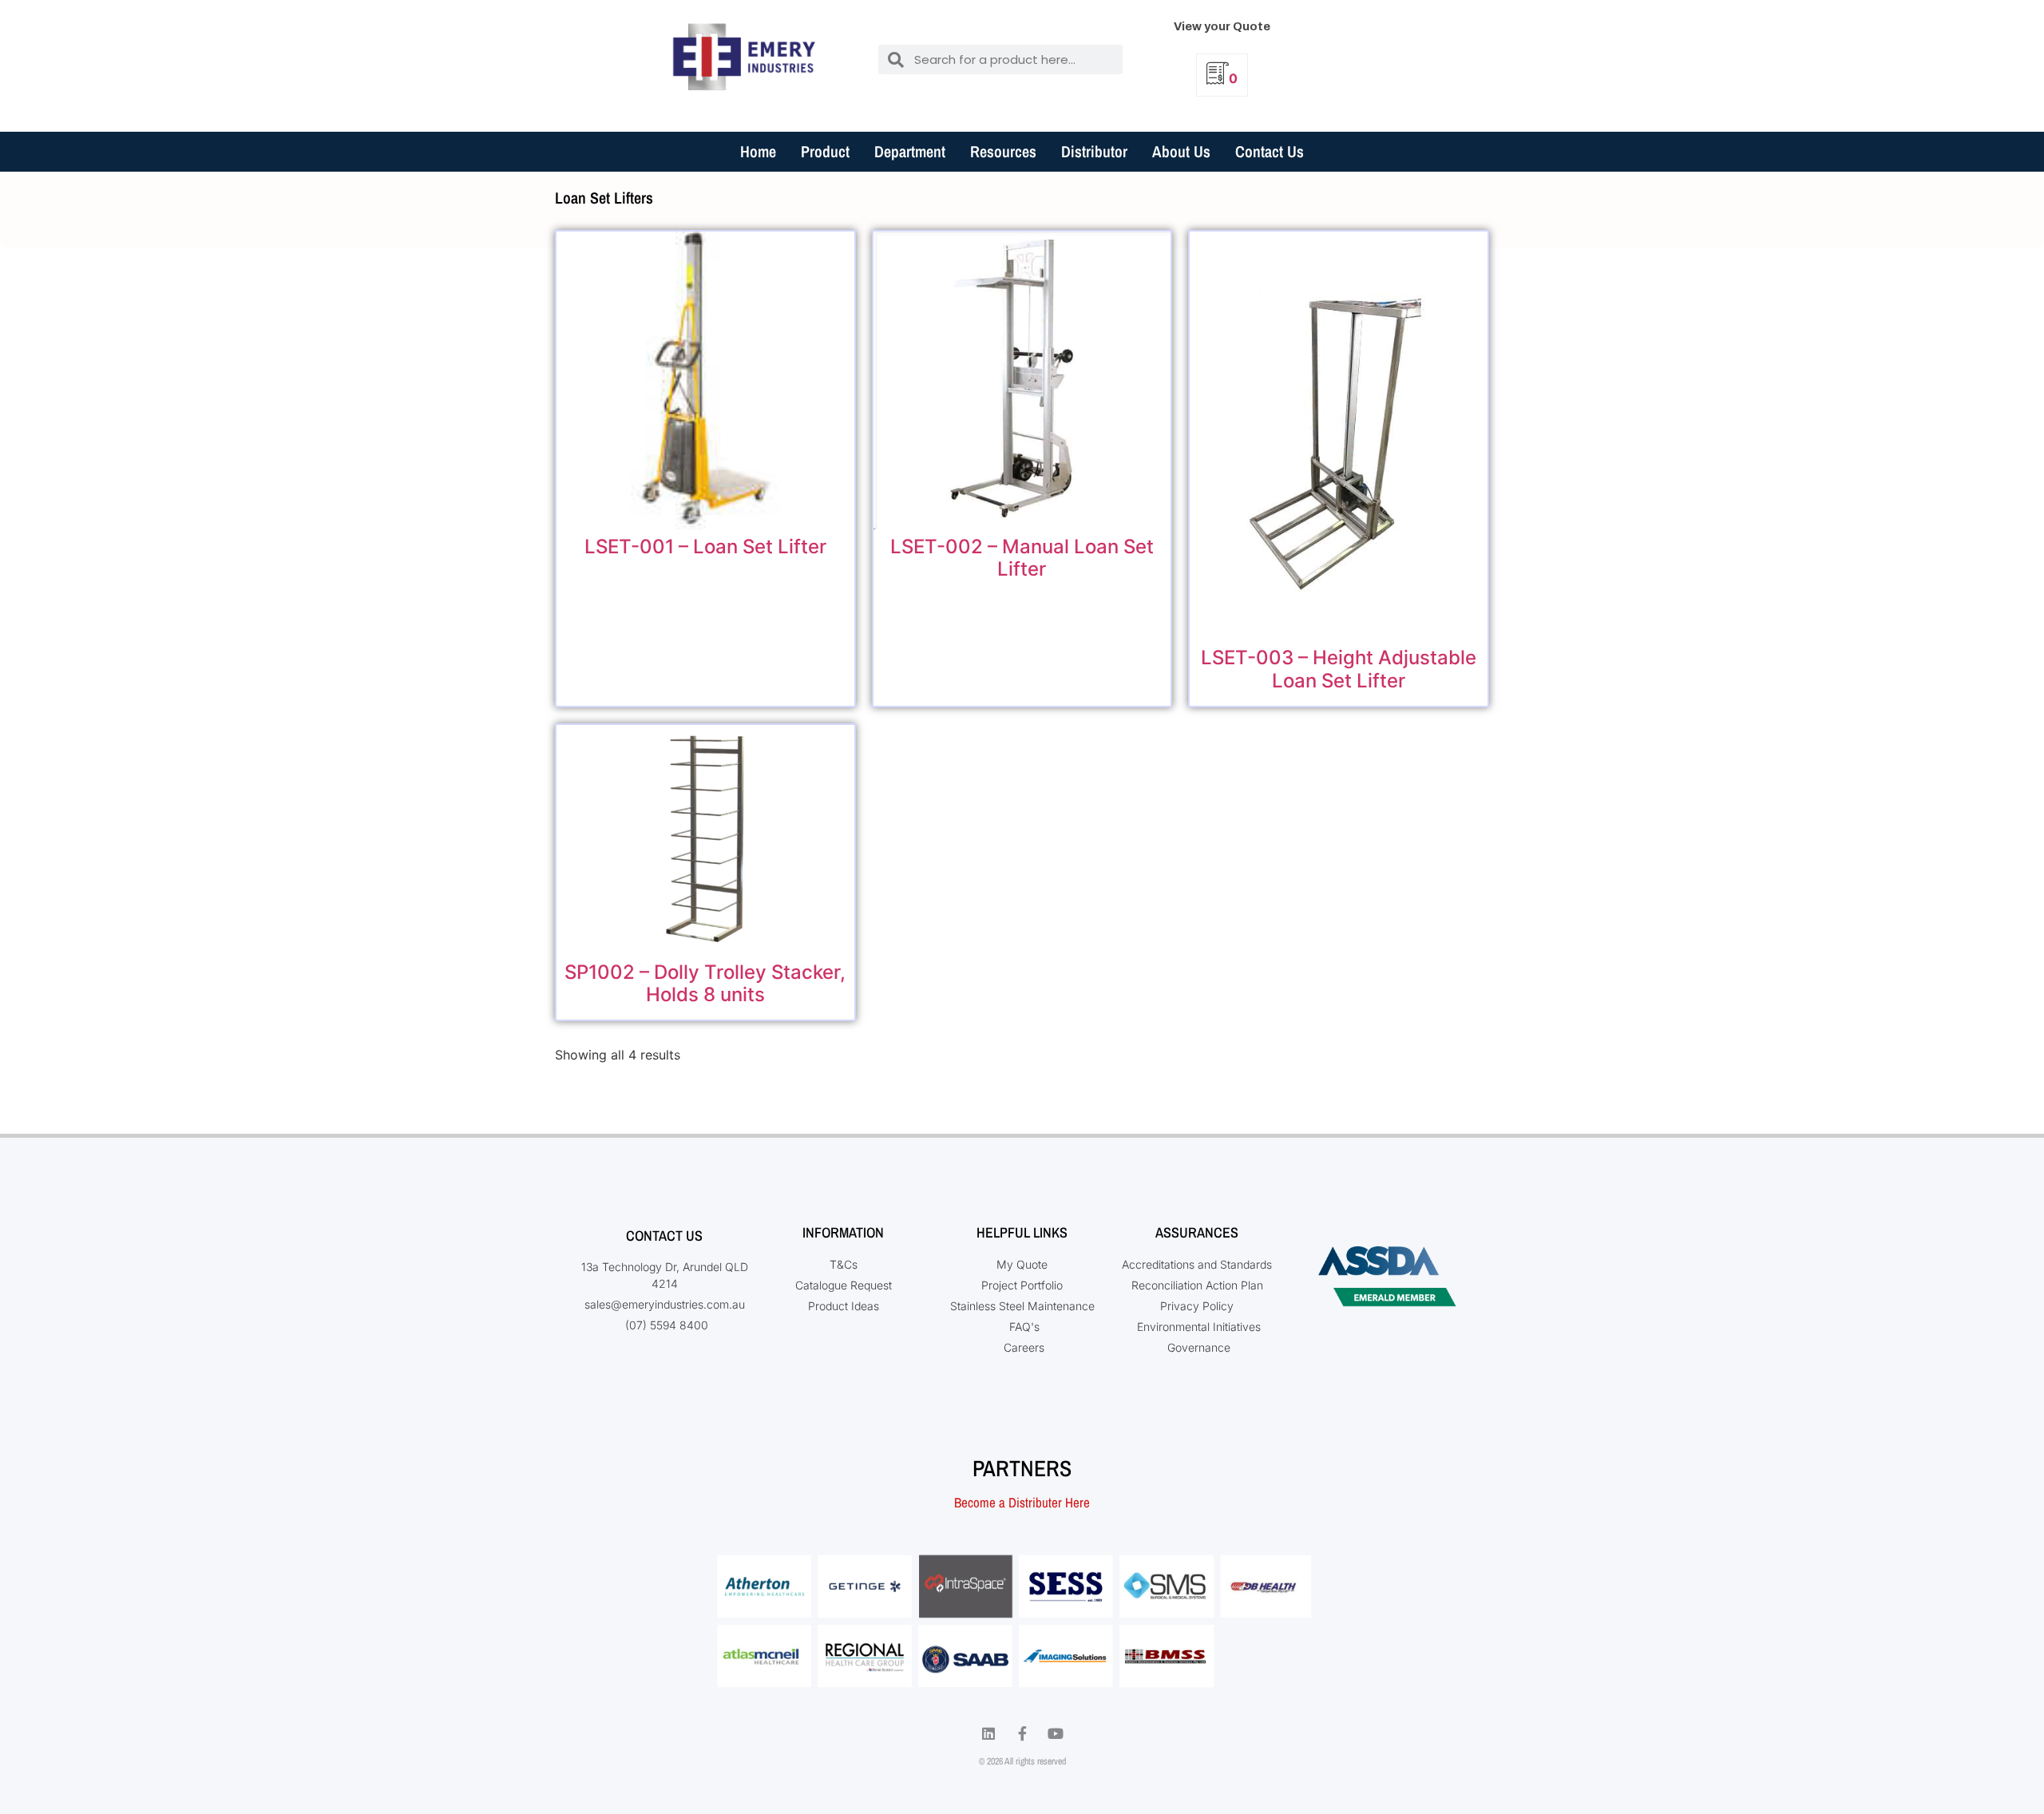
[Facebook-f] (1022, 1733)
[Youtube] (1056, 1733)
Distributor (1094, 151)
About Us (1181, 151)
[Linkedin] (988, 1733)
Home (758, 151)
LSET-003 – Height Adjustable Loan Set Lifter (1339, 669)
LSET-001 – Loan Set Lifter (705, 547)
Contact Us (1270, 151)
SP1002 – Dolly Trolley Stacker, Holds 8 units (705, 984)
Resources (1003, 151)
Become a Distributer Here (1022, 1502)
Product (825, 151)
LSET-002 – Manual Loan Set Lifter (1022, 558)
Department (910, 151)
